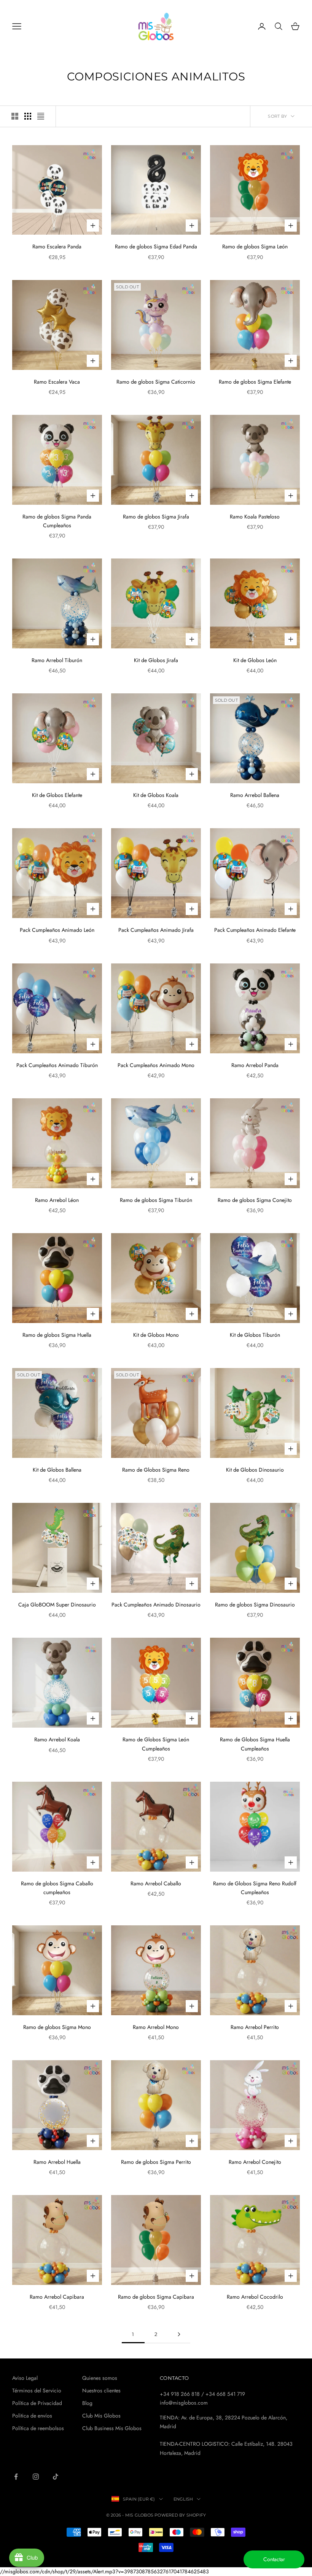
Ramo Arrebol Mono (156, 2027)
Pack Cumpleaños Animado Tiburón (57, 1065)
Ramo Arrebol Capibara (57, 2297)
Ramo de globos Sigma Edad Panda (156, 246)
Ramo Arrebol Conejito (255, 2162)
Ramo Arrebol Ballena (255, 795)
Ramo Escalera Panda (57, 246)
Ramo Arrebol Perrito (255, 2027)
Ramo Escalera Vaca (57, 382)
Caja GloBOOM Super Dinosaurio (57, 1605)
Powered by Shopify (180, 2515)
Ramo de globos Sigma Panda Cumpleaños (57, 521)
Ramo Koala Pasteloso (255, 517)
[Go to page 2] (179, 2334)
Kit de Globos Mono (156, 1335)
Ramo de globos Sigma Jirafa (156, 517)
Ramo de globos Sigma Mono (57, 2027)
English (183, 2499)
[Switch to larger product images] (15, 116)
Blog (87, 2403)
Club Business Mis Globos (112, 2428)
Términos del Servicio (37, 2390)
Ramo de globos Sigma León (255, 246)
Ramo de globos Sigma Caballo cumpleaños (57, 1888)
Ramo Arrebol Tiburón (57, 660)
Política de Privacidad (37, 2403)
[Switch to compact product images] (41, 116)
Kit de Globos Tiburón (255, 1335)
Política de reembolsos (38, 2428)
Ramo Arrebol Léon (57, 1200)
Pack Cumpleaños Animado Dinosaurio (156, 1605)
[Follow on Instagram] (36, 2477)
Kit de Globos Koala (156, 795)
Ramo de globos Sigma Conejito (255, 1200)
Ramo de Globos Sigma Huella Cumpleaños (255, 1744)
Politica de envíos (32, 2416)
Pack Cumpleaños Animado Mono (156, 1065)
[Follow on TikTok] (56, 2477)
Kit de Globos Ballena (57, 1470)
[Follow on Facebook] (16, 2477)
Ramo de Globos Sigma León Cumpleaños (156, 1744)
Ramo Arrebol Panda (255, 1065)
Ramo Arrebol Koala (57, 1739)
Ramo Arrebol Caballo (156, 1883)
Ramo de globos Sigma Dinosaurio (255, 1605)
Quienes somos (100, 2378)
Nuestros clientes (101, 2390)
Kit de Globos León (255, 660)
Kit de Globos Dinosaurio (255, 1470)
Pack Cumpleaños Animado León (57, 930)
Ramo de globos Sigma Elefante (255, 382)
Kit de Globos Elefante (57, 795)
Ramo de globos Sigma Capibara (156, 2297)
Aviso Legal (25, 2378)
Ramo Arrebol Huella (57, 2162)
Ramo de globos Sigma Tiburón (156, 1200)
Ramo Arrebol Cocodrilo (255, 2297)
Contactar (274, 2559)
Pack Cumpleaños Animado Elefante (255, 930)
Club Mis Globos (101, 2416)
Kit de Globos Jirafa (156, 660)
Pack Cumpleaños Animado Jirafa (156, 930)
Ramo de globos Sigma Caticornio (156, 382)
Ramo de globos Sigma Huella (57, 1335)
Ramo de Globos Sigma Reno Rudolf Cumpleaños (255, 1888)
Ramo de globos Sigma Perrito (156, 2162)
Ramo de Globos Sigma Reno (156, 1470)
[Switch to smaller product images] (28, 116)
